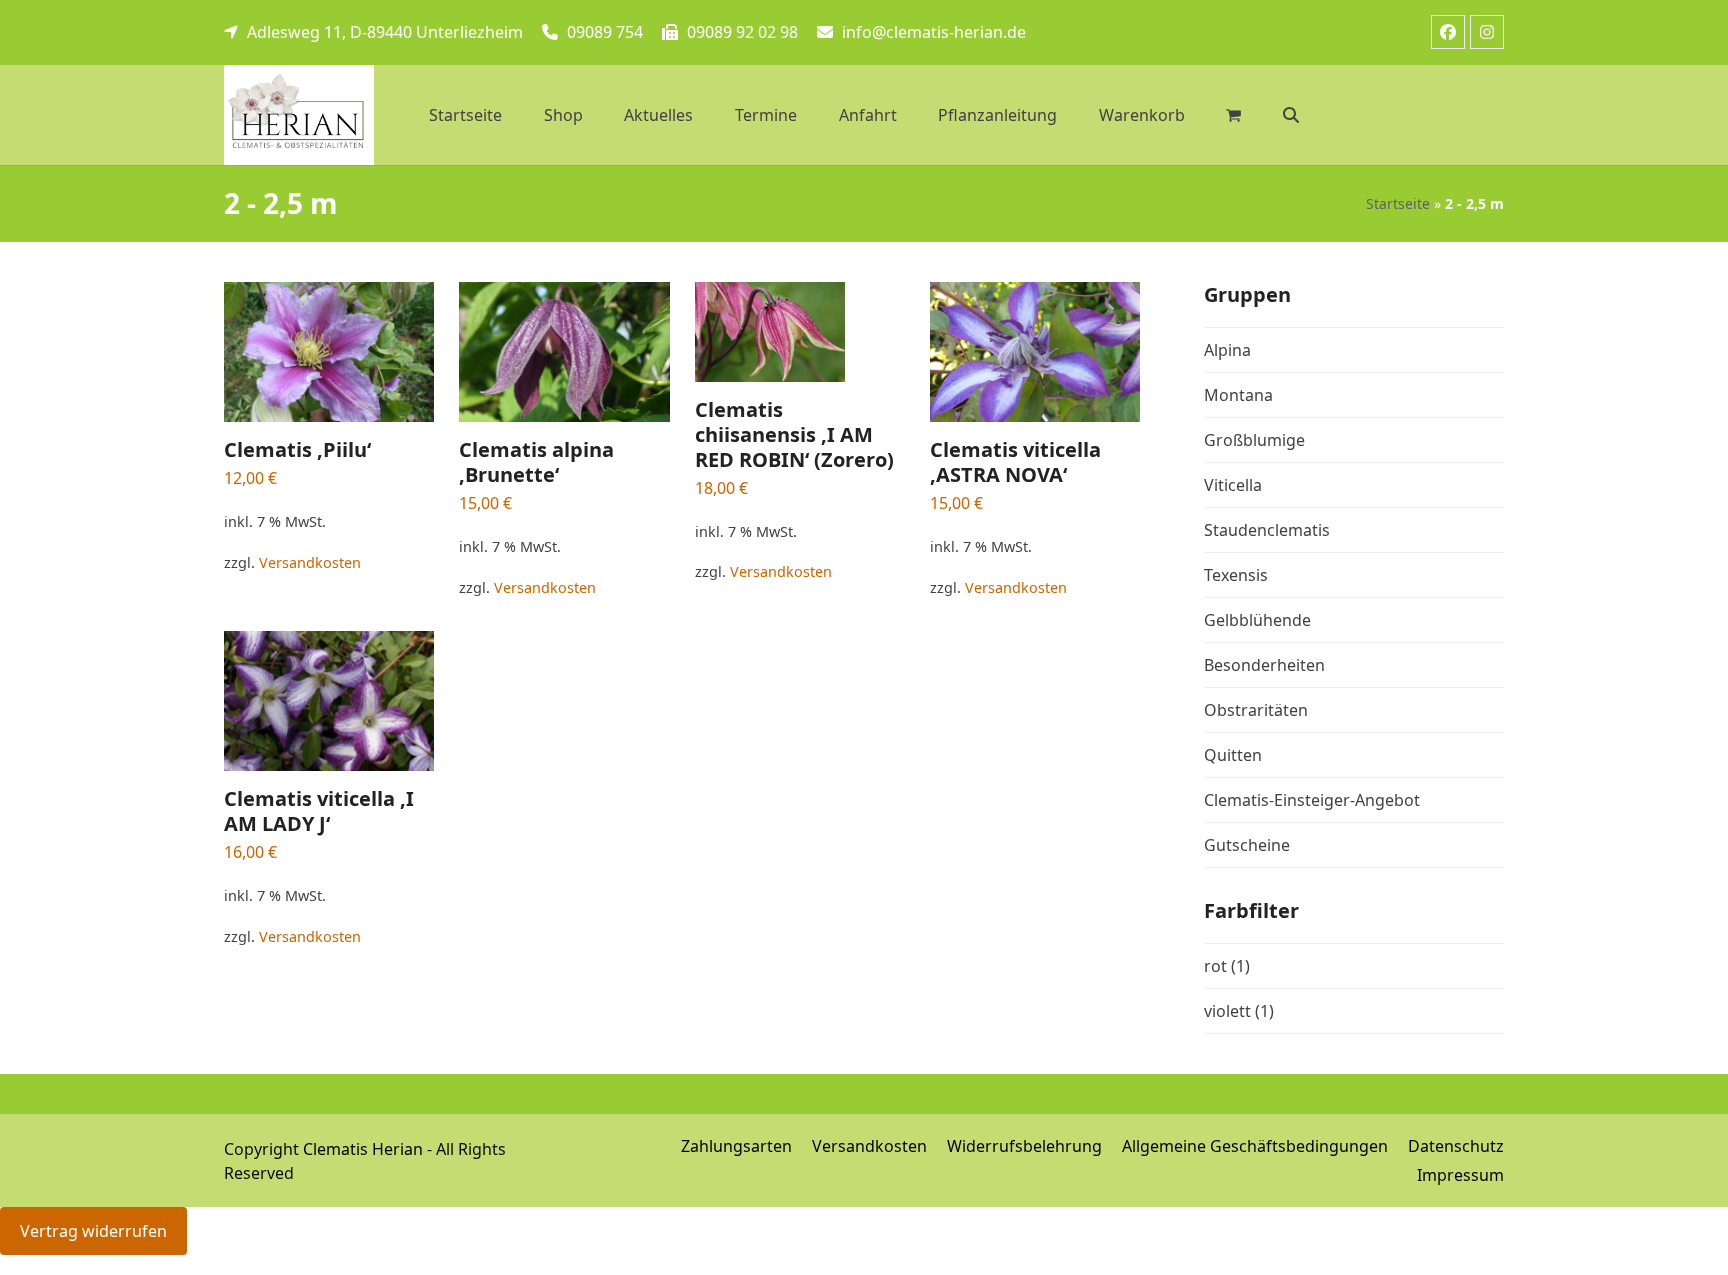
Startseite (1398, 203)
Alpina (1227, 350)
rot (1215, 966)
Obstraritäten (1256, 710)
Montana (1238, 395)
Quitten (1233, 755)
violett (1227, 1011)
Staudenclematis (1267, 530)
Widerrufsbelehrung (1024, 1146)
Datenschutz (1456, 1146)
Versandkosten (310, 562)
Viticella (1233, 485)
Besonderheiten (1264, 665)
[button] (1291, 115)
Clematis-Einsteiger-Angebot (1312, 800)
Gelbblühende (1257, 620)
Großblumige (1254, 440)
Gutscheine (1247, 845)
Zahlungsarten (736, 1146)
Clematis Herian (363, 1149)
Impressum (1460, 1175)
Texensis (1236, 575)
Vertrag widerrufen (93, 1231)
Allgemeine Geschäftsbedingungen (1255, 1146)
